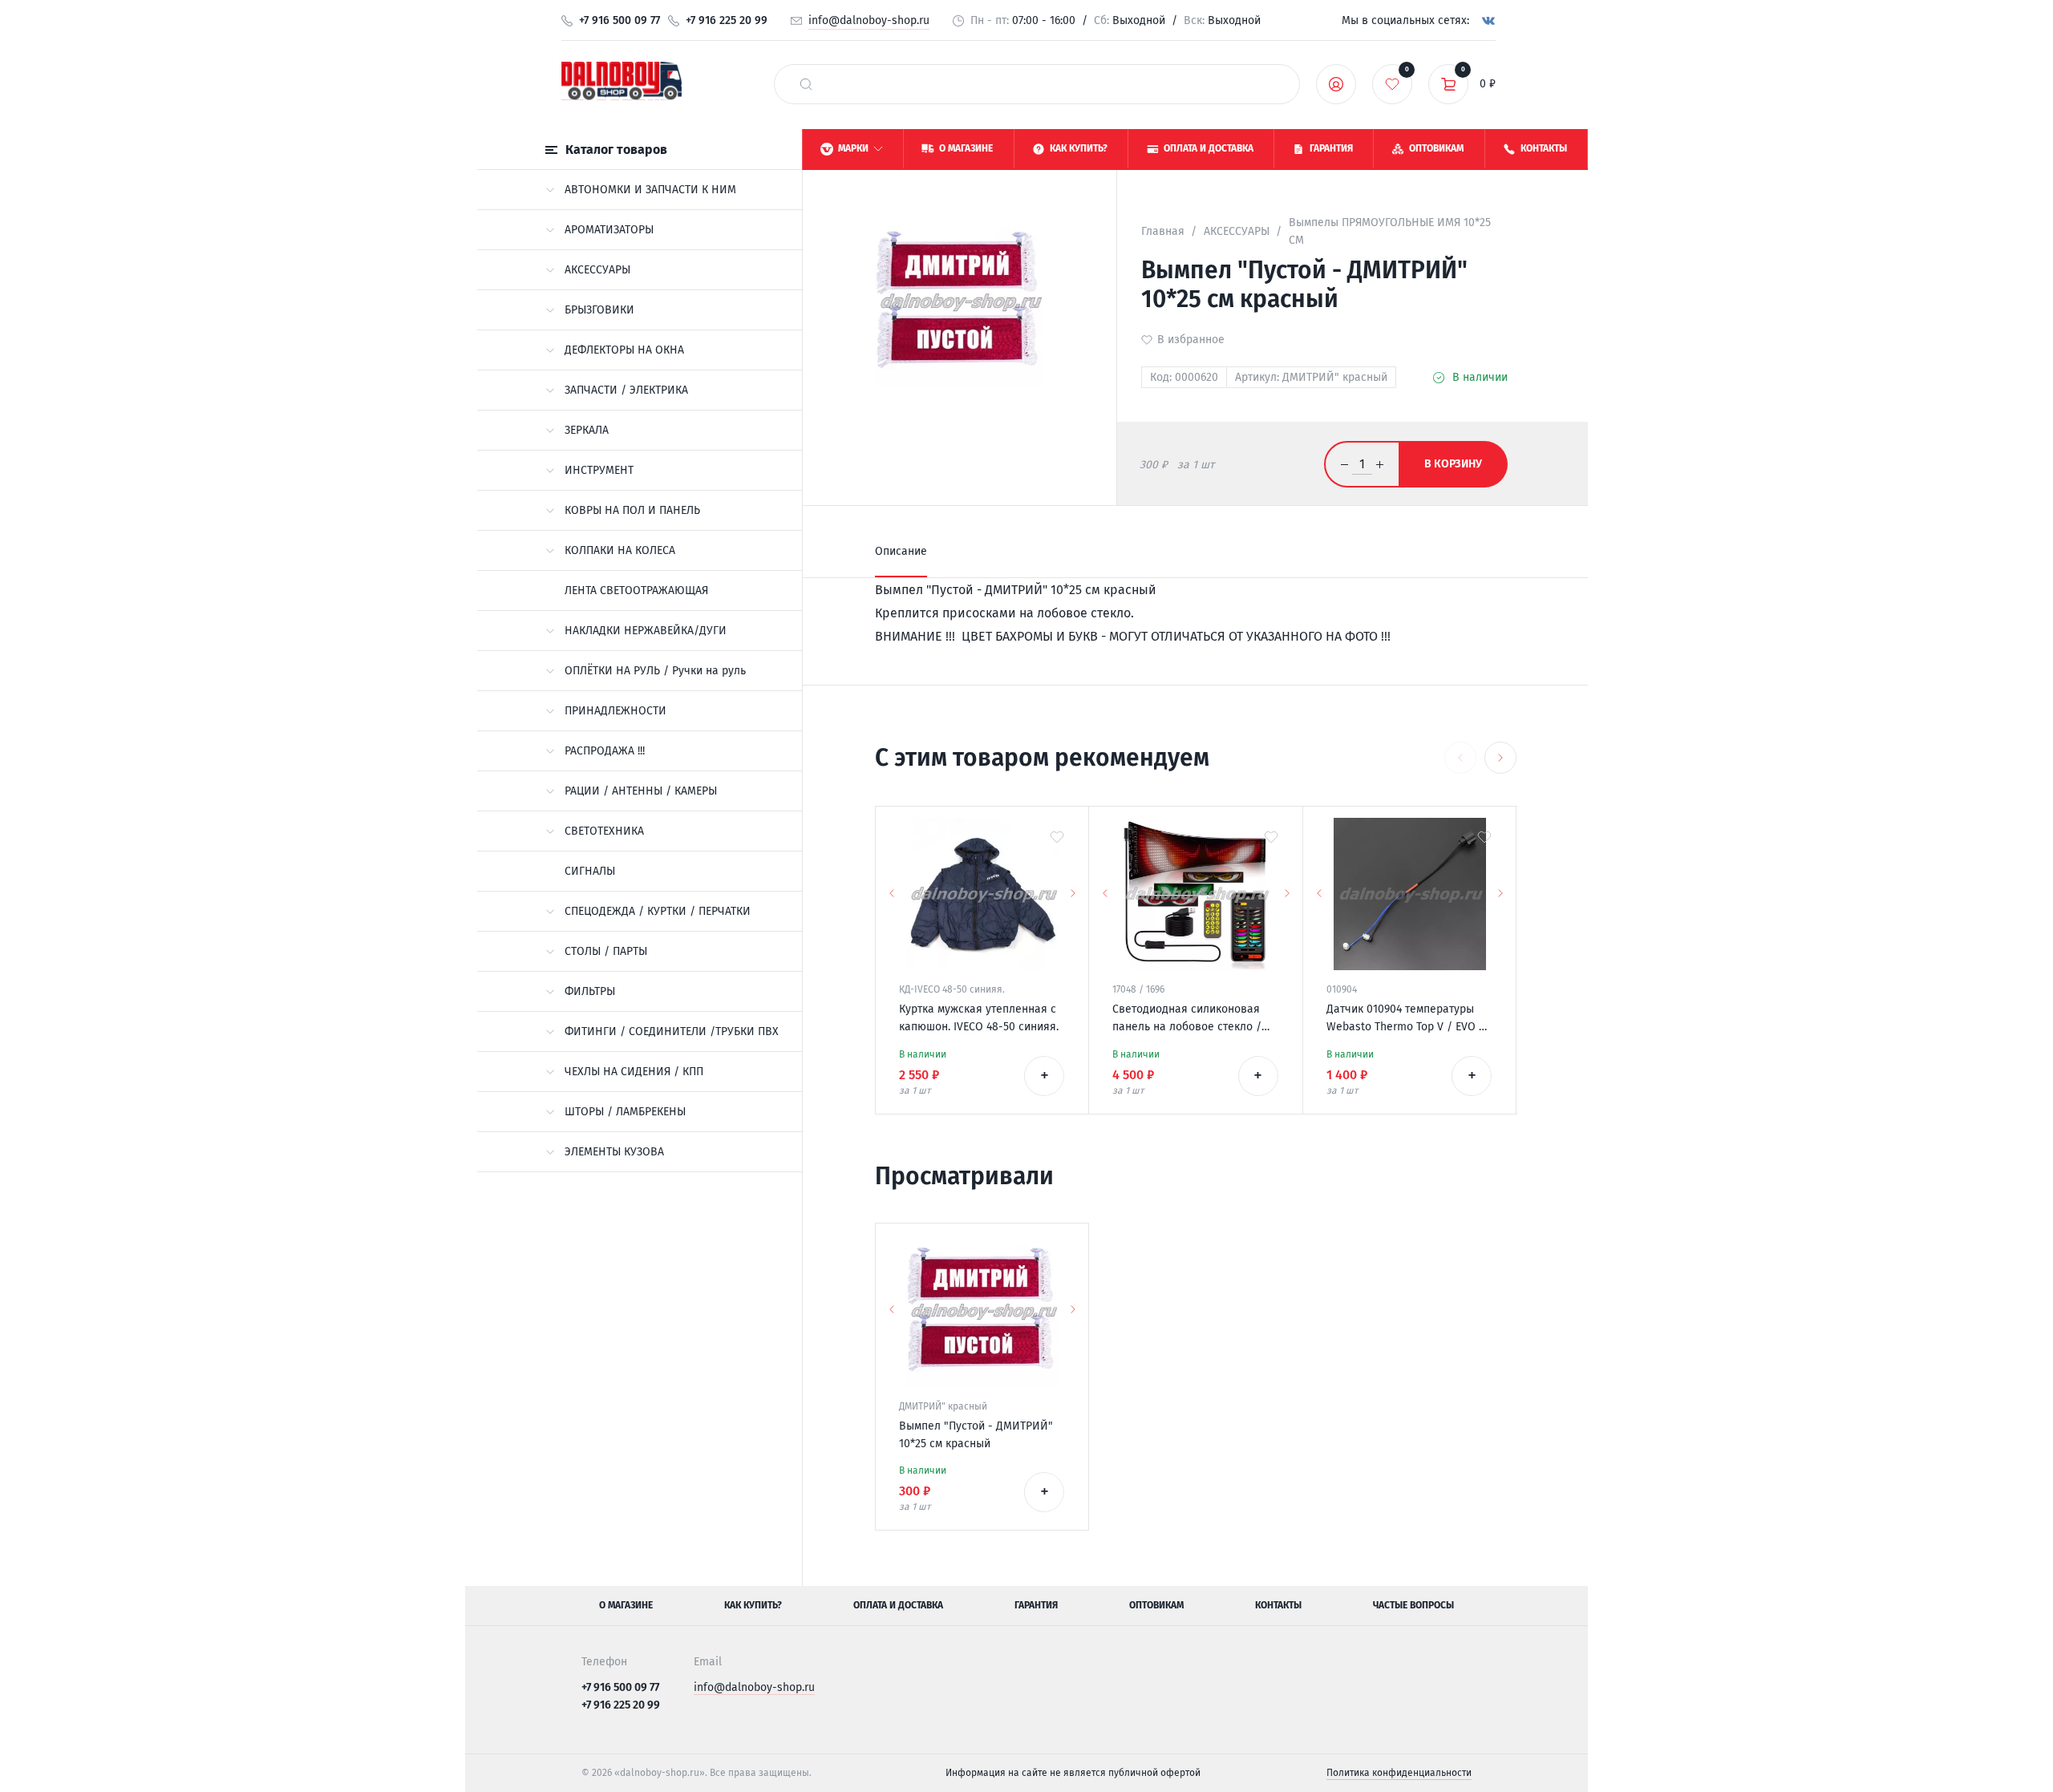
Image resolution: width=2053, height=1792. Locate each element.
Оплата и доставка (898, 1605)
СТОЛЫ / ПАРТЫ (606, 951)
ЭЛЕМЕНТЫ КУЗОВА (614, 1152)
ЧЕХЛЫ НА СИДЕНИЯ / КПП (634, 1072)
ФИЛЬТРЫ (590, 991)
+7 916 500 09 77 (620, 20)
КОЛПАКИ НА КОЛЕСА (620, 550)
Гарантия (1036, 1605)
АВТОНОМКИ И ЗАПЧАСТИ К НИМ (650, 190)
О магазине (626, 1605)
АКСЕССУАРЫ (597, 270)
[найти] (806, 84)
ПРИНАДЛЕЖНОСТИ (615, 711)
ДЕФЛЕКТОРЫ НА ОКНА (624, 350)
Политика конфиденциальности (1399, 1773)
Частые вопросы (1413, 1605)
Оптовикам (1156, 1605)
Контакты (1278, 1605)
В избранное (1191, 340)
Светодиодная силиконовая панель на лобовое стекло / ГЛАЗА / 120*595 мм (1187, 1019)
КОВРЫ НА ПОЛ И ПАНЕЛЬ (632, 510)
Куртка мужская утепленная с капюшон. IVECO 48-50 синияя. (979, 1018)
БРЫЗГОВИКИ (599, 310)
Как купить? (753, 1605)
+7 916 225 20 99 (727, 20)
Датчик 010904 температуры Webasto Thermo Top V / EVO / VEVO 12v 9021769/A (1405, 1019)
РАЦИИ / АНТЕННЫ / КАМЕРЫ (641, 791)
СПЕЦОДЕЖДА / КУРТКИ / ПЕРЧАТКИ (658, 911)
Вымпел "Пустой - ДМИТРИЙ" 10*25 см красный (976, 1435)
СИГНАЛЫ (590, 871)
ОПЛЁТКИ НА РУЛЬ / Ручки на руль (655, 671)
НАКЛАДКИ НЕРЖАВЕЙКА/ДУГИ (646, 631)
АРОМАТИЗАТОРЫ (609, 230)
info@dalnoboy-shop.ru (869, 20)
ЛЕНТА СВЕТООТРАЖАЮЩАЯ (636, 591)
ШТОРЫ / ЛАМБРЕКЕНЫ (625, 1112)
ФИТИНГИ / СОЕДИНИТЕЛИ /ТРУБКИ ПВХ (672, 1032)
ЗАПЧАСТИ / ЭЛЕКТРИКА (626, 390)
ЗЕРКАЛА (587, 430)
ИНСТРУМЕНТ (599, 470)
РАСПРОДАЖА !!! (605, 751)
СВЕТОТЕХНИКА (604, 831)
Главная (1163, 231)
